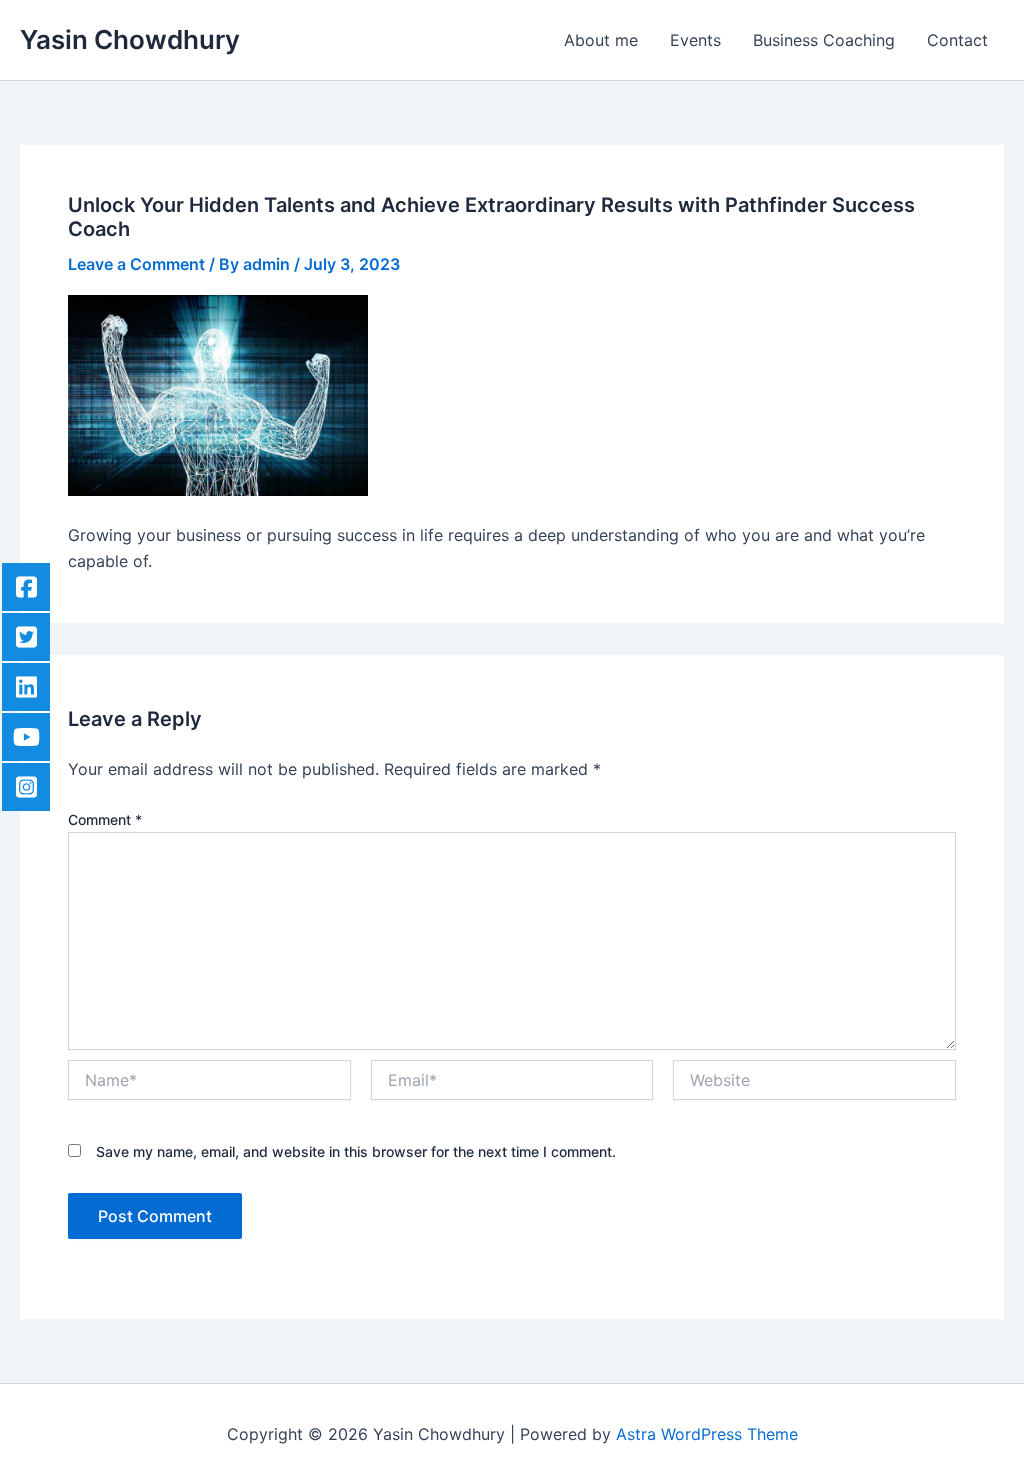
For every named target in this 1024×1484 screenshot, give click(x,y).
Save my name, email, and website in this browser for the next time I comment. (356, 1151)
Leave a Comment (136, 264)
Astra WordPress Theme (707, 1434)
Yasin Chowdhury (130, 39)
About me (601, 40)
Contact (957, 40)
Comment (105, 819)
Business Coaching (824, 40)
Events (695, 40)
